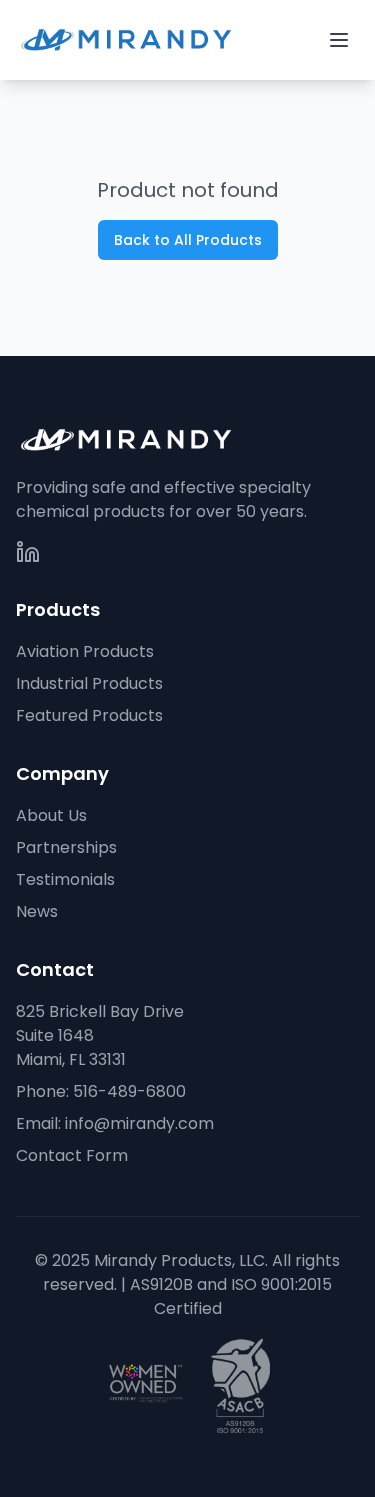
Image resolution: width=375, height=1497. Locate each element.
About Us (51, 815)
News (37, 911)
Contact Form (72, 1155)
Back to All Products (188, 240)
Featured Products (89, 715)
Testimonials (65, 879)
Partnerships (66, 847)
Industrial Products (89, 683)
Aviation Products (85, 651)
